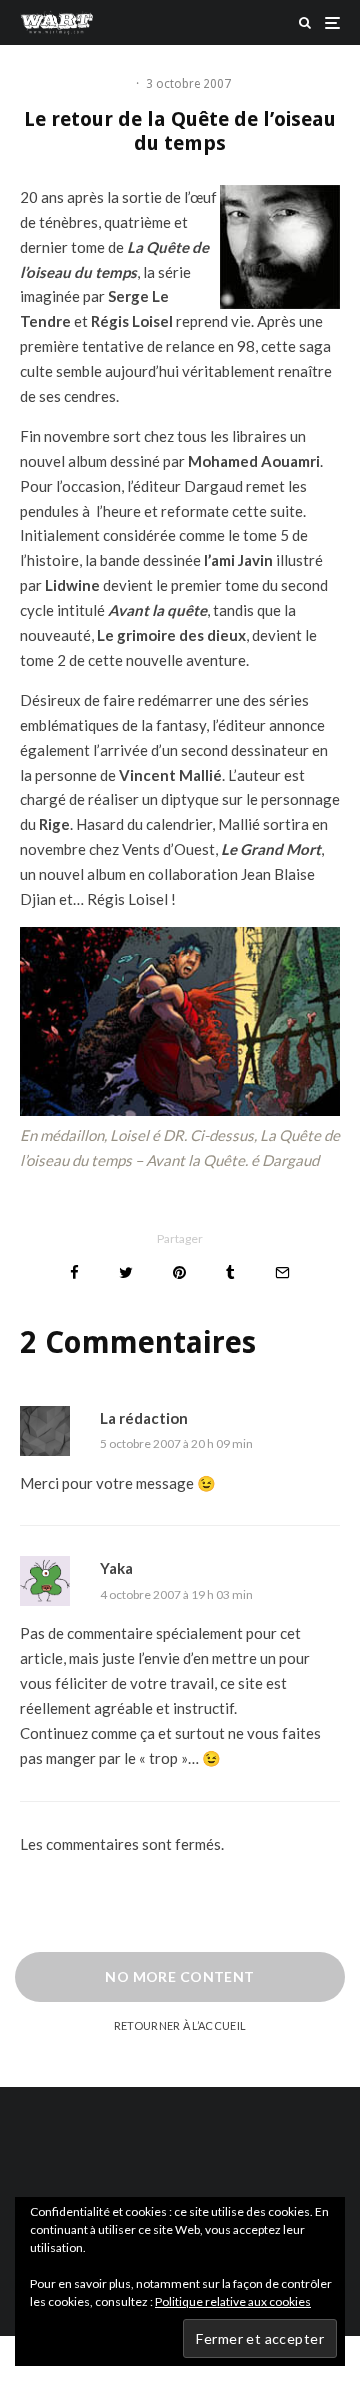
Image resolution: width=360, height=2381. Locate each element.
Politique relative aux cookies (233, 2301)
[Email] (282, 1272)
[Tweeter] (126, 1272)
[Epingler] (179, 1272)
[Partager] (74, 1272)
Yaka (116, 1568)
